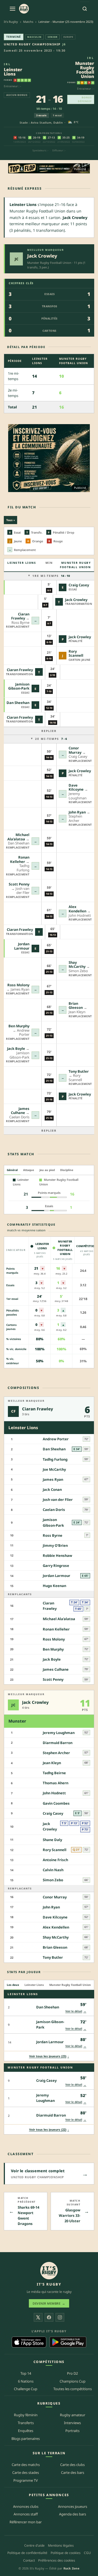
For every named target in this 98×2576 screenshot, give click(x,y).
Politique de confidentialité (27, 2553)
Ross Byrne (53, 1535)
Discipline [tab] (67, 1170)
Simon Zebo (53, 1880)
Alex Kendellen (77, 909)
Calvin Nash (53, 1870)
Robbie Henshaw (57, 1555)
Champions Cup (73, 2381)
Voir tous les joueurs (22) (49, 2129)
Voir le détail (76, 2011)
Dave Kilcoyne (76, 787)
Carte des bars (73, 2472)
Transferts (26, 2423)
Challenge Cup (26, 2389)
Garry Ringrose (56, 1566)
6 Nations (26, 2381)
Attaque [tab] (29, 1170)
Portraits (72, 2431)
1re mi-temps (51, 576)
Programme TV (26, 2480)
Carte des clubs (72, 2465)
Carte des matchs (26, 2465)
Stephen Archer (56, 1753)
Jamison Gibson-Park (19, 686)
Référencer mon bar (26, 2522)
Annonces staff (26, 2514)
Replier (49, 731)
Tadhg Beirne (54, 1773)
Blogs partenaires (26, 2439)
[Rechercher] (85, 9)
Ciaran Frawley (20, 616)
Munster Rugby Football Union (85, 70)
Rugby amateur (73, 2415)
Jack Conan (52, 1489)
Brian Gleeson (76, 1006)
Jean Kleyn (52, 1763)
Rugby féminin (26, 2415)
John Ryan (77, 812)
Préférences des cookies (57, 2560)
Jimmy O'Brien (55, 1545)
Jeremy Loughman (59, 1733)
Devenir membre (49, 2303)
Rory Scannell (76, 653)
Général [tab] (12, 1170)
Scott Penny (19, 884)
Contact (29, 2560)
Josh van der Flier (58, 1500)
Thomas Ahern (56, 1783)
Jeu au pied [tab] (47, 1170)
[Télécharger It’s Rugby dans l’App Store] (29, 2342)
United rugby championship (32, 44)
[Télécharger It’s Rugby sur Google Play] (68, 2342)
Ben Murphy (19, 1026)
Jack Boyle (16, 1048)
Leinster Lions (13, 72)
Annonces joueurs (73, 2506)
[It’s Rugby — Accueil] (49, 2271)
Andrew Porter (56, 1439)
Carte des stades (26, 2472)
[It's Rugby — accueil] (24, 9)
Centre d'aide (34, 2545)
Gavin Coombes (56, 1803)
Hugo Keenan (54, 1586)
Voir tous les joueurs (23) (49, 2056)
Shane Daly (52, 1840)
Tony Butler (79, 1071)
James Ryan (53, 1479)
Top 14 (26, 2373)
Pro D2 (72, 2373)
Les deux (13, 1985)
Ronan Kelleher (20, 859)
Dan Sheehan (18, 703)
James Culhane (20, 1111)
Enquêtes (26, 2431)
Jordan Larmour (22, 946)
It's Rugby (11, 22)
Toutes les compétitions (73, 2389)
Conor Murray (75, 750)
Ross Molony (18, 985)
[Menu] (13, 9)
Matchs (28, 22)
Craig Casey (79, 585)
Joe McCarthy (54, 1469)
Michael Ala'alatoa (18, 837)
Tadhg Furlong (55, 1459)
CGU (87, 2553)
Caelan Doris (54, 1510)
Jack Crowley (42, 256)
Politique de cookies (66, 2553)
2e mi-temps (51, 739)
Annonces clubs (26, 2506)
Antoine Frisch (55, 1860)
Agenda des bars (73, 2514)
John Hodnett (54, 1793)
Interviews (72, 2423)
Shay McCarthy (77, 965)
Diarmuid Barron (58, 1743)
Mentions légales (61, 2545)
